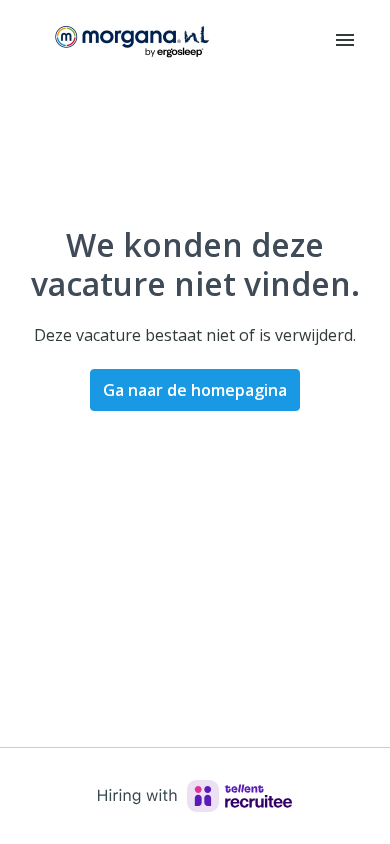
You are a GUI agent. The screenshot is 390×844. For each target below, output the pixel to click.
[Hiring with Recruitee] (195, 796)
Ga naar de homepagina (195, 390)
